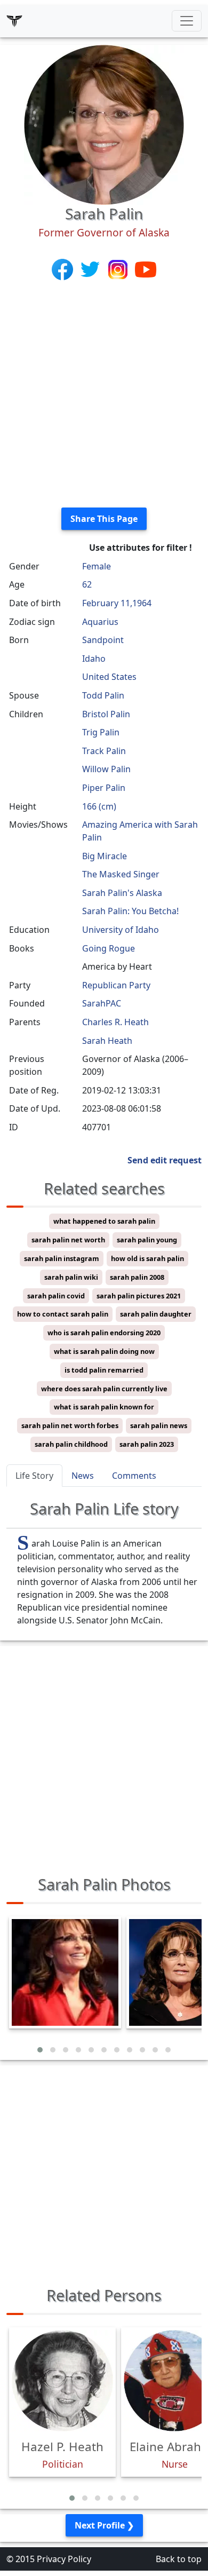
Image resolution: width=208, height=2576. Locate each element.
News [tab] (83, 1476)
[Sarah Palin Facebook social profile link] (63, 269)
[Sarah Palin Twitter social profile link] (91, 269)
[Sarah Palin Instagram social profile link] (119, 269)
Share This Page (104, 519)
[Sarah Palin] (104, 124)
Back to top (179, 2559)
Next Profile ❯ (104, 2525)
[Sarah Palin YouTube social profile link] (146, 269)
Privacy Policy (64, 2559)
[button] (40, 2050)
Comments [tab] (134, 1476)
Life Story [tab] (34, 1476)
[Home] (14, 21)
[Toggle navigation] (187, 21)
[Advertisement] (104, 395)
